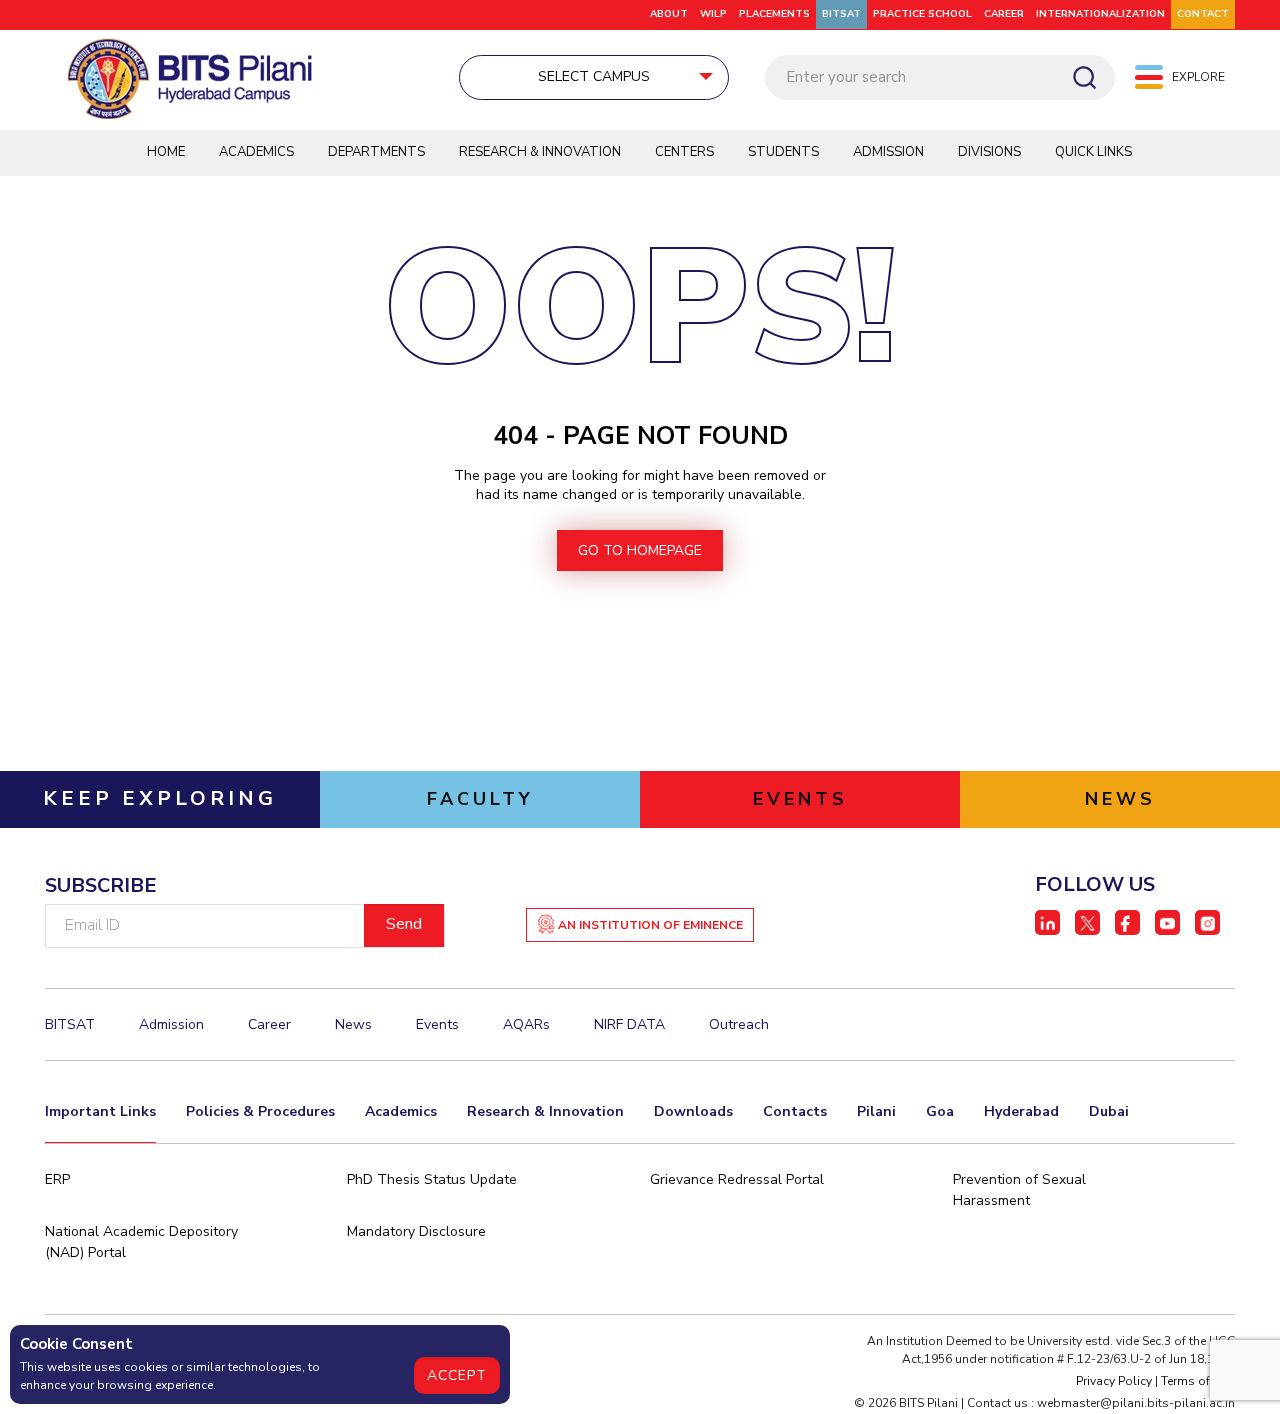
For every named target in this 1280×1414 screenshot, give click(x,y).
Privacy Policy (1114, 1381)
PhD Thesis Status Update (432, 1179)
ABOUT (669, 14)
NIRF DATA (629, 1024)
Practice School (922, 14)
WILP (713, 14)
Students (783, 152)
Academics (256, 152)
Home (166, 152)
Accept (457, 1375)
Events (437, 1024)
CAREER (1004, 14)
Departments (376, 152)
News (353, 1024)
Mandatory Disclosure (416, 1231)
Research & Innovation (540, 152)
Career (269, 1024)
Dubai (1109, 1111)
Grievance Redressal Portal (737, 1179)
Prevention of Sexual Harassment (1019, 1190)
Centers (684, 152)
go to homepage (640, 550)
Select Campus (594, 76)
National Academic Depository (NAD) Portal (141, 1242)
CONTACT (1203, 14)
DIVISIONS (989, 152)
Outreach (739, 1024)
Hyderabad (1021, 1111)
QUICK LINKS (1093, 152)
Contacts (795, 1111)
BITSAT (841, 14)
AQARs (526, 1024)
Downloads (693, 1111)
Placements (774, 14)
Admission (888, 152)
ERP (57, 1179)
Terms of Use (1198, 1381)
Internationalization (1100, 14)
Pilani (876, 1111)
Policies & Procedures (260, 1111)
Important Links (100, 1111)
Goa (940, 1111)
